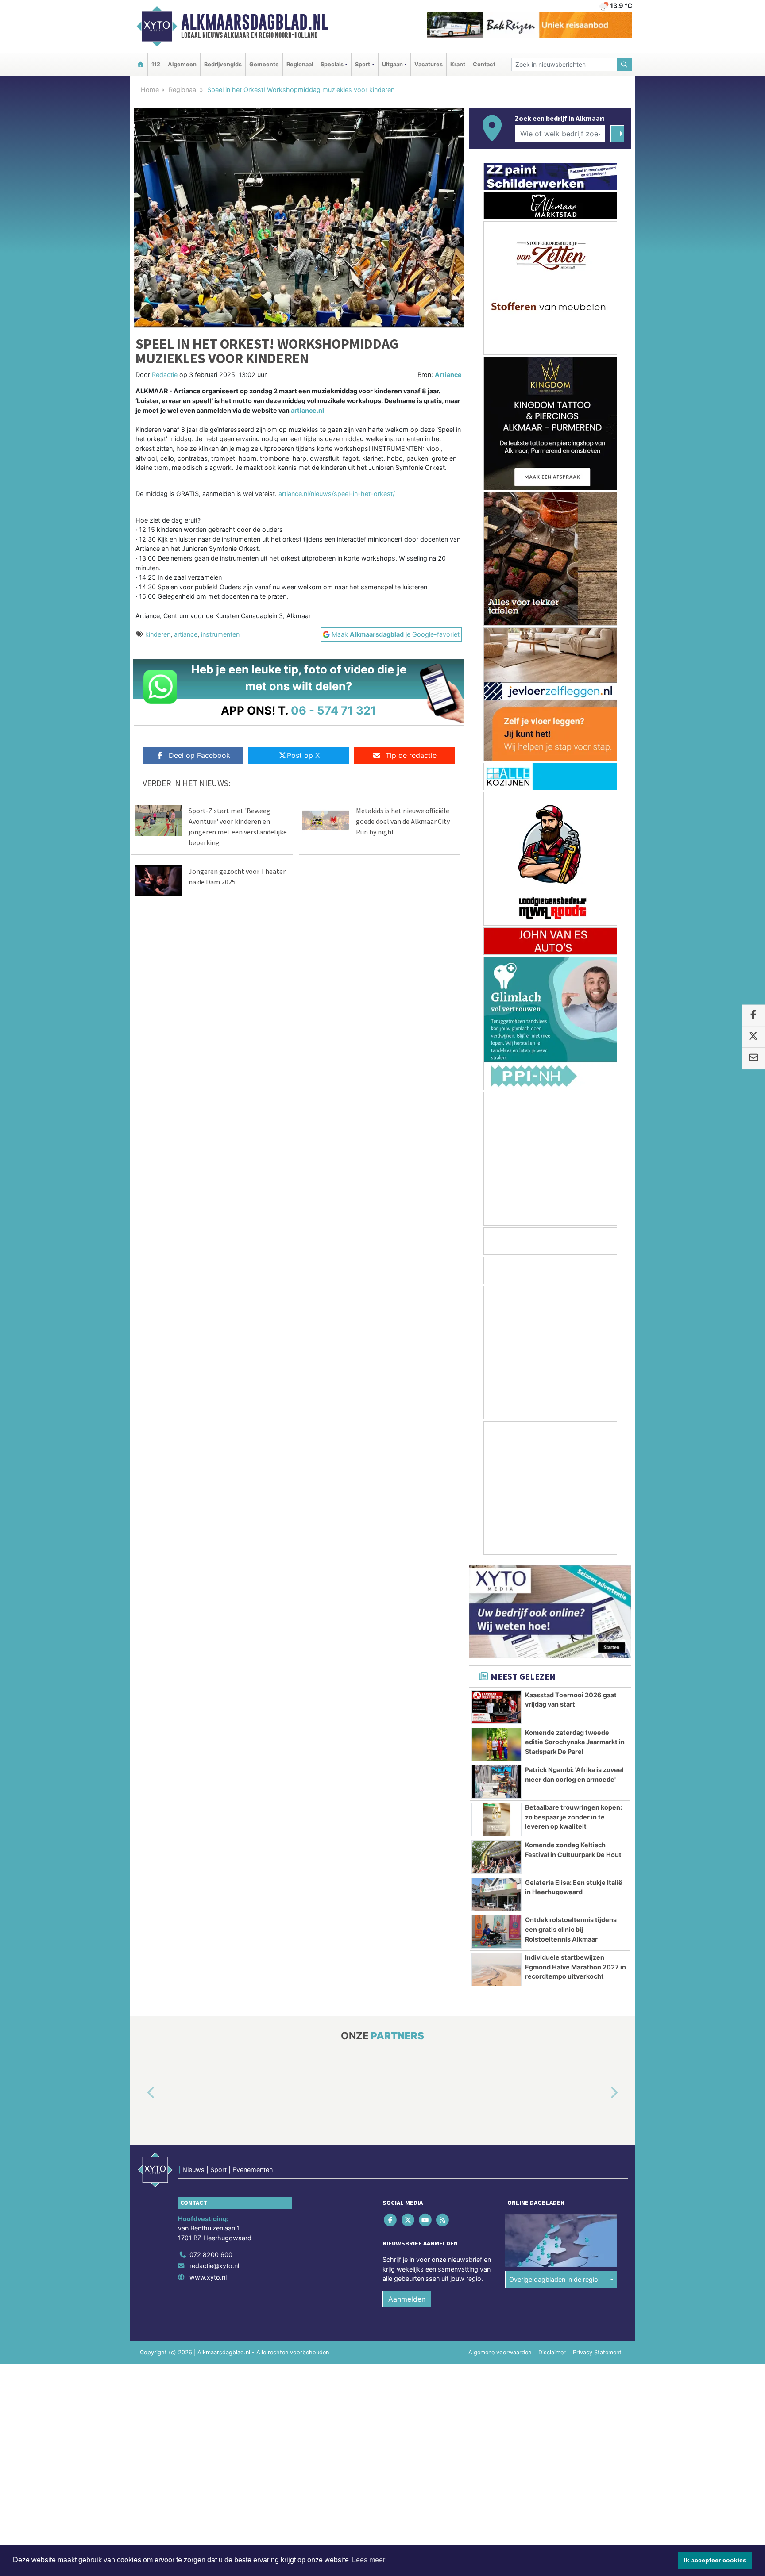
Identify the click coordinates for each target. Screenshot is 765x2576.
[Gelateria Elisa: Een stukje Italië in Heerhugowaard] (496, 1895)
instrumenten (220, 634)
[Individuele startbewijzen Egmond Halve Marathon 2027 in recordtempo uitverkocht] (496, 1969)
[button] (141, 2093)
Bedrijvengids (223, 64)
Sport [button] (363, 64)
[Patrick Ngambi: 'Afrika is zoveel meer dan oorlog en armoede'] (496, 1782)
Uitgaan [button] (392, 64)
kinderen (158, 634)
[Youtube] (426, 2220)
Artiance (448, 375)
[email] (753, 1058)
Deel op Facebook (199, 755)
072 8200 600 (211, 2255)
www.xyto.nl (208, 2277)
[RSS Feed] (443, 2220)
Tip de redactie (411, 755)
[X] (408, 2220)
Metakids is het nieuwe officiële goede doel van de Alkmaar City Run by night (403, 821)
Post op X (303, 755)
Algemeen (182, 64)
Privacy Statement (597, 2352)
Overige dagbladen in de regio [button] (554, 2280)
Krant (458, 64)
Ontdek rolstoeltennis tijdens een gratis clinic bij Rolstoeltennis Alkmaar (571, 1929)
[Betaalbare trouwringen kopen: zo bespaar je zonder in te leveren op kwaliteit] (496, 1819)
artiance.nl (307, 410)
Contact (484, 64)
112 (156, 64)
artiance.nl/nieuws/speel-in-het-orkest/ (337, 494)
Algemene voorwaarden (500, 2352)
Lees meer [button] (369, 2560)
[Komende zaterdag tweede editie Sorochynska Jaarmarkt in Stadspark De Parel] (496, 1745)
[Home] (140, 64)
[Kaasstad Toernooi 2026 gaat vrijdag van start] (496, 1707)
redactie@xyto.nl (214, 2266)
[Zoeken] (625, 64)
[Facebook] (391, 2220)
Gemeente (264, 64)
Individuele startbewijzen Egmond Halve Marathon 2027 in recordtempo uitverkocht (576, 1967)
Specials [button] (332, 64)
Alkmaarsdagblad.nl (255, 22)
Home (150, 90)
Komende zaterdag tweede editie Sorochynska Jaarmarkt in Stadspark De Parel (575, 1742)
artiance (186, 634)
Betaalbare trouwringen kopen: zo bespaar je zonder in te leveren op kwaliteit (574, 1817)
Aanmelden (407, 2299)
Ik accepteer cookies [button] (715, 2560)
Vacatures (429, 64)
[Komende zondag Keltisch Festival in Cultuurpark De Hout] (496, 1857)
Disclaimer (552, 2352)
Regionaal (300, 64)
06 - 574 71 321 (334, 710)
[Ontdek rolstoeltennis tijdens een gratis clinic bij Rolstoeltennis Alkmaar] (496, 1932)
